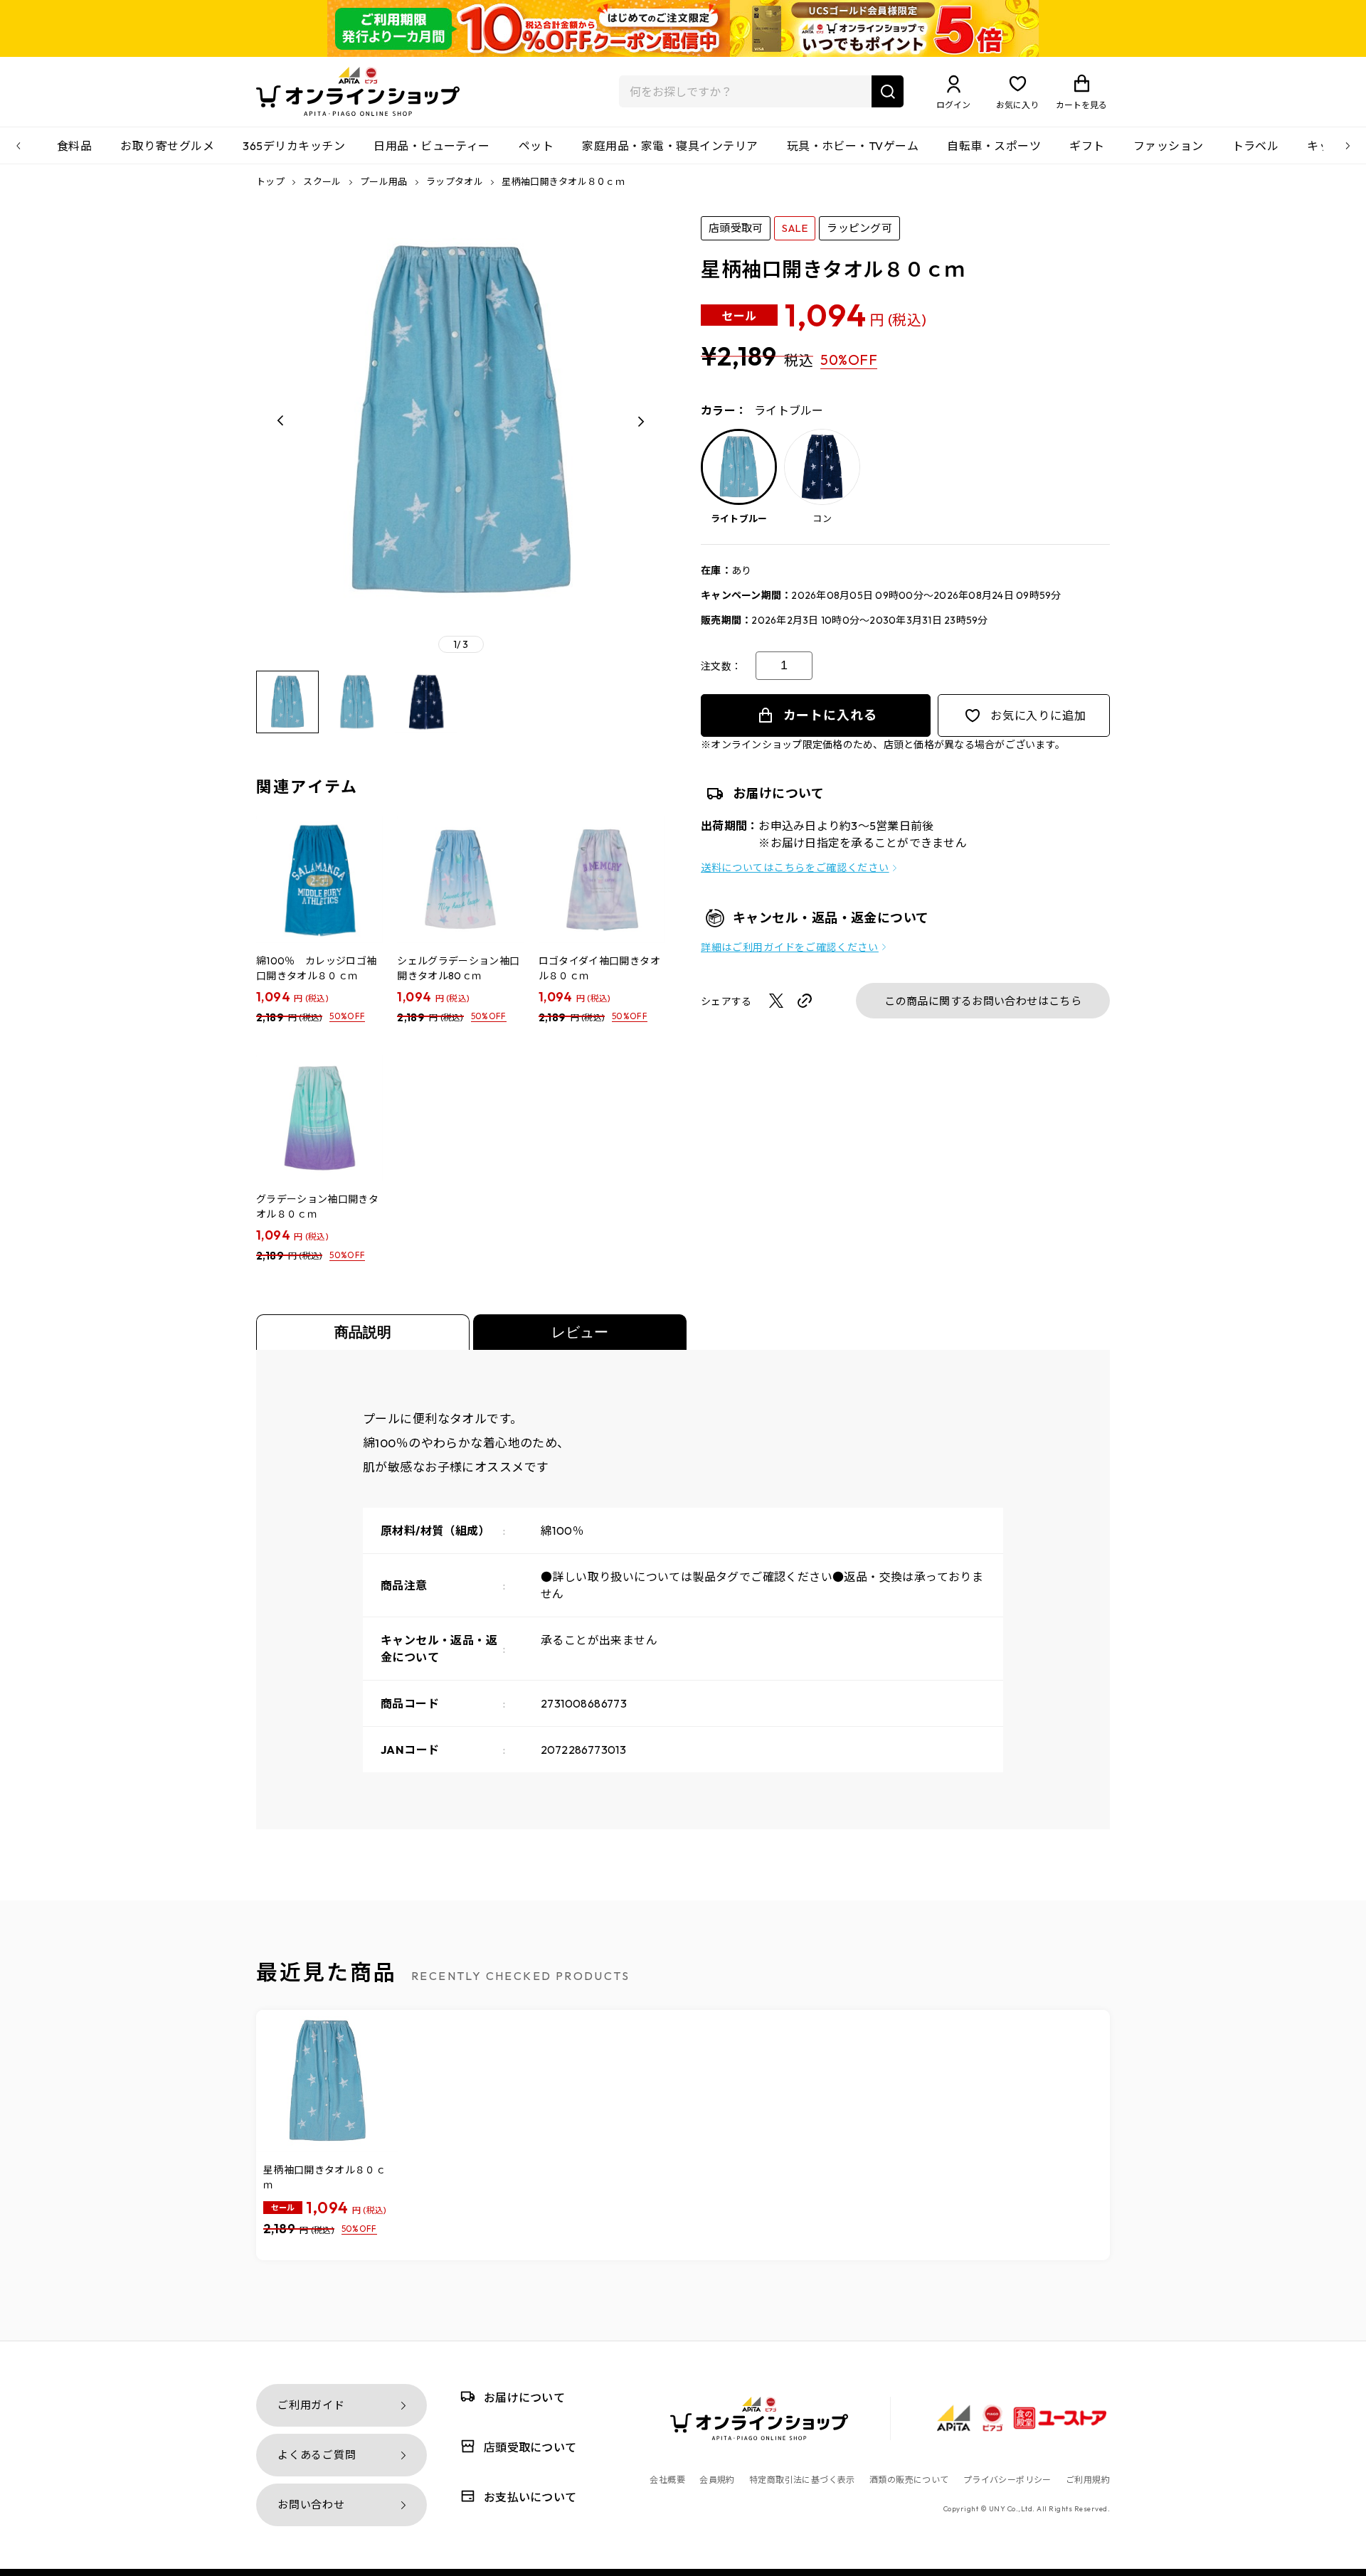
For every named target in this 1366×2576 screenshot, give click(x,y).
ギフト (1087, 146)
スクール (323, 181)
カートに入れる (830, 715)
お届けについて (524, 2397)
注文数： (721, 666)
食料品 (74, 146)
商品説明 (363, 1332)
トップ (270, 181)
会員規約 (717, 2480)
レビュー (580, 1332)
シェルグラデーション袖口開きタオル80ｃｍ (458, 968)
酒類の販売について (909, 2480)
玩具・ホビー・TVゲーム (853, 146)
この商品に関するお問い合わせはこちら (983, 1001)
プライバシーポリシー (1007, 2480)
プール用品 (385, 181)
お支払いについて (530, 2497)
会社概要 (667, 2480)
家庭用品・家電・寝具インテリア (670, 146)
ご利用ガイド (311, 2405)
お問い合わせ (311, 2505)
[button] (281, 421)
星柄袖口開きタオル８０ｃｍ (324, 2177)
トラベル (1256, 146)
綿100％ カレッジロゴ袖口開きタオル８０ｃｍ (317, 968)
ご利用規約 (1088, 2480)
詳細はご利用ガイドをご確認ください (790, 947)
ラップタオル (456, 181)
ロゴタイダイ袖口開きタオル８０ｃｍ (599, 968)
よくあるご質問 (317, 2455)
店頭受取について (530, 2447)
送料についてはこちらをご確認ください (795, 868)
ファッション (1169, 146)
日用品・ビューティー (432, 146)
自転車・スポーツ (994, 146)
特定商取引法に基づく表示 (802, 2480)
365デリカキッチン (294, 146)
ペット (536, 146)
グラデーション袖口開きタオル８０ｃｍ (317, 1207)
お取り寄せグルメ (167, 146)
